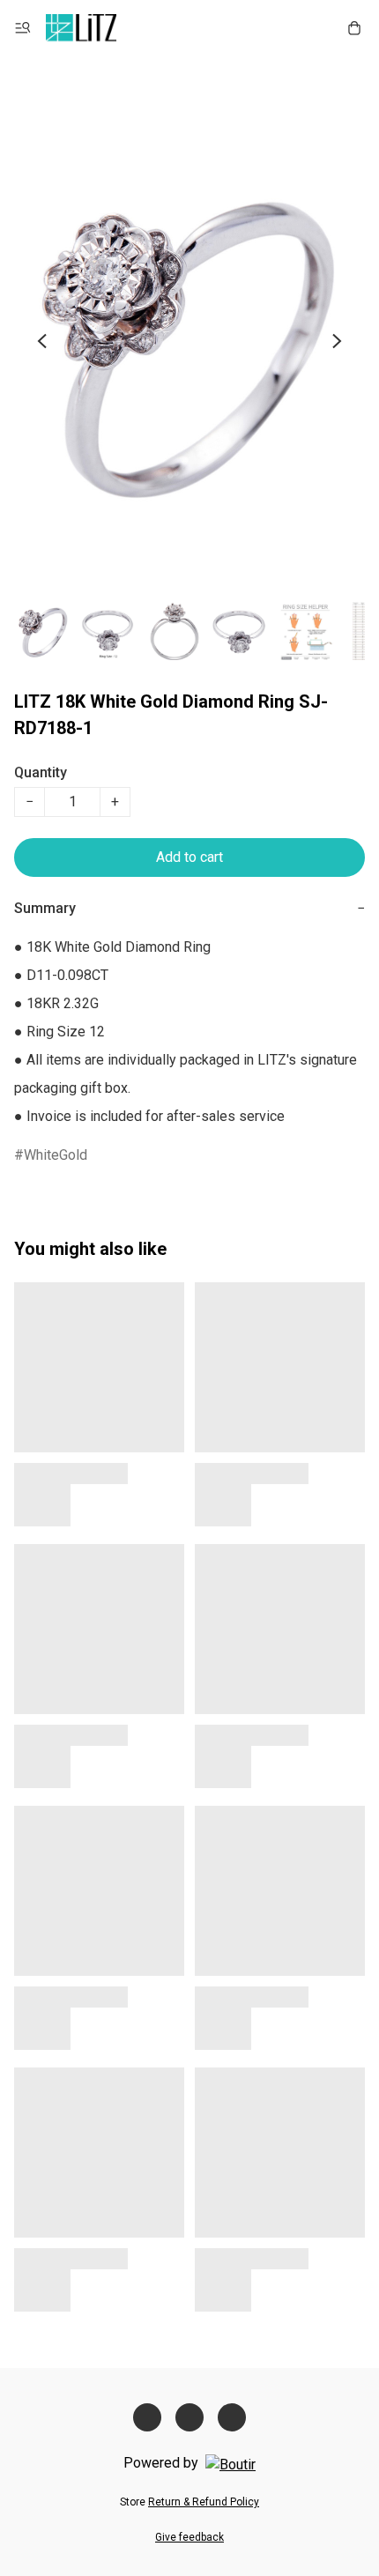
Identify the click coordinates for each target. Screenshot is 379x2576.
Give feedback (189, 2537)
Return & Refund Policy (204, 2502)
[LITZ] (81, 28)
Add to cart (189, 857)
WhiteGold (56, 1155)
